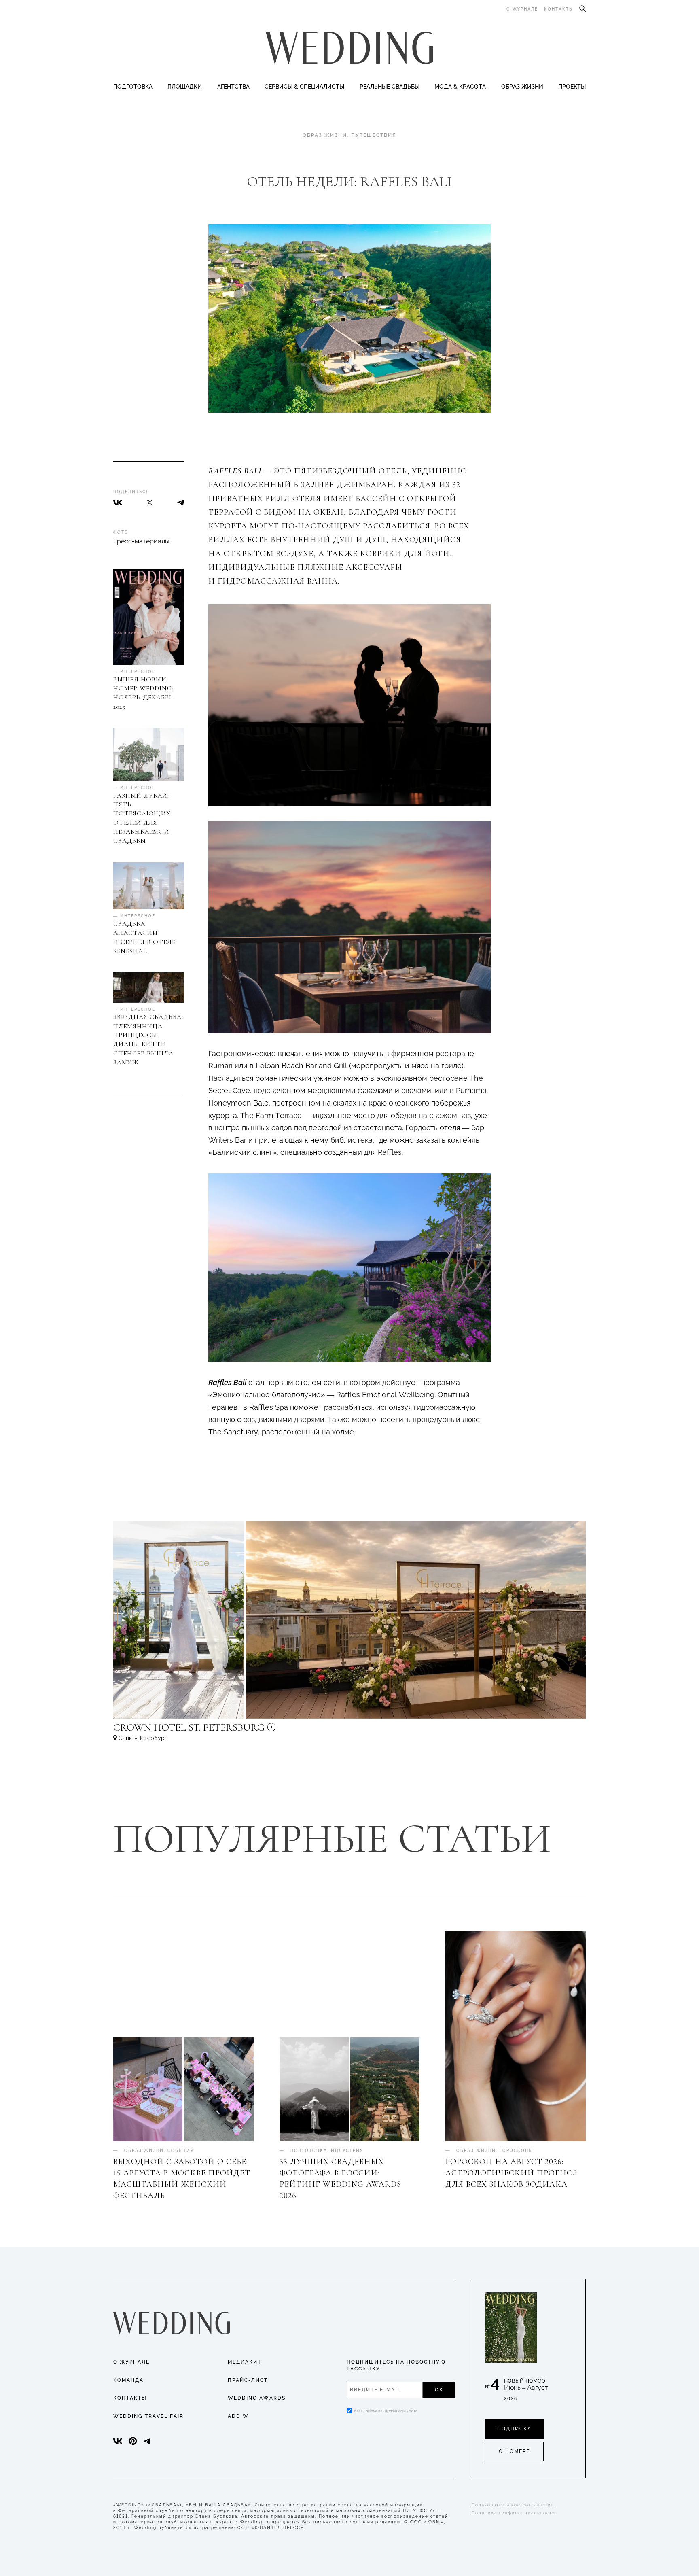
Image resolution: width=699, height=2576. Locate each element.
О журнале (522, 9)
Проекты (572, 87)
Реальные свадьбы (390, 87)
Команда (128, 2380)
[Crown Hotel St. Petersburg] (243, 1731)
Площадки (185, 87)
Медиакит (245, 2362)
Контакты (559, 9)
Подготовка (133, 87)
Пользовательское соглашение (513, 2505)
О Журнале (131, 2362)
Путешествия (374, 135)
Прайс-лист (248, 2380)
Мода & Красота (460, 87)
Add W (238, 2416)
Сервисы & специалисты (304, 87)
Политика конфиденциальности (514, 2513)
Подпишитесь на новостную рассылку (396, 2365)
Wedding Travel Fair (148, 2416)
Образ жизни (522, 87)
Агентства (233, 87)
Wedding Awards (257, 2398)
